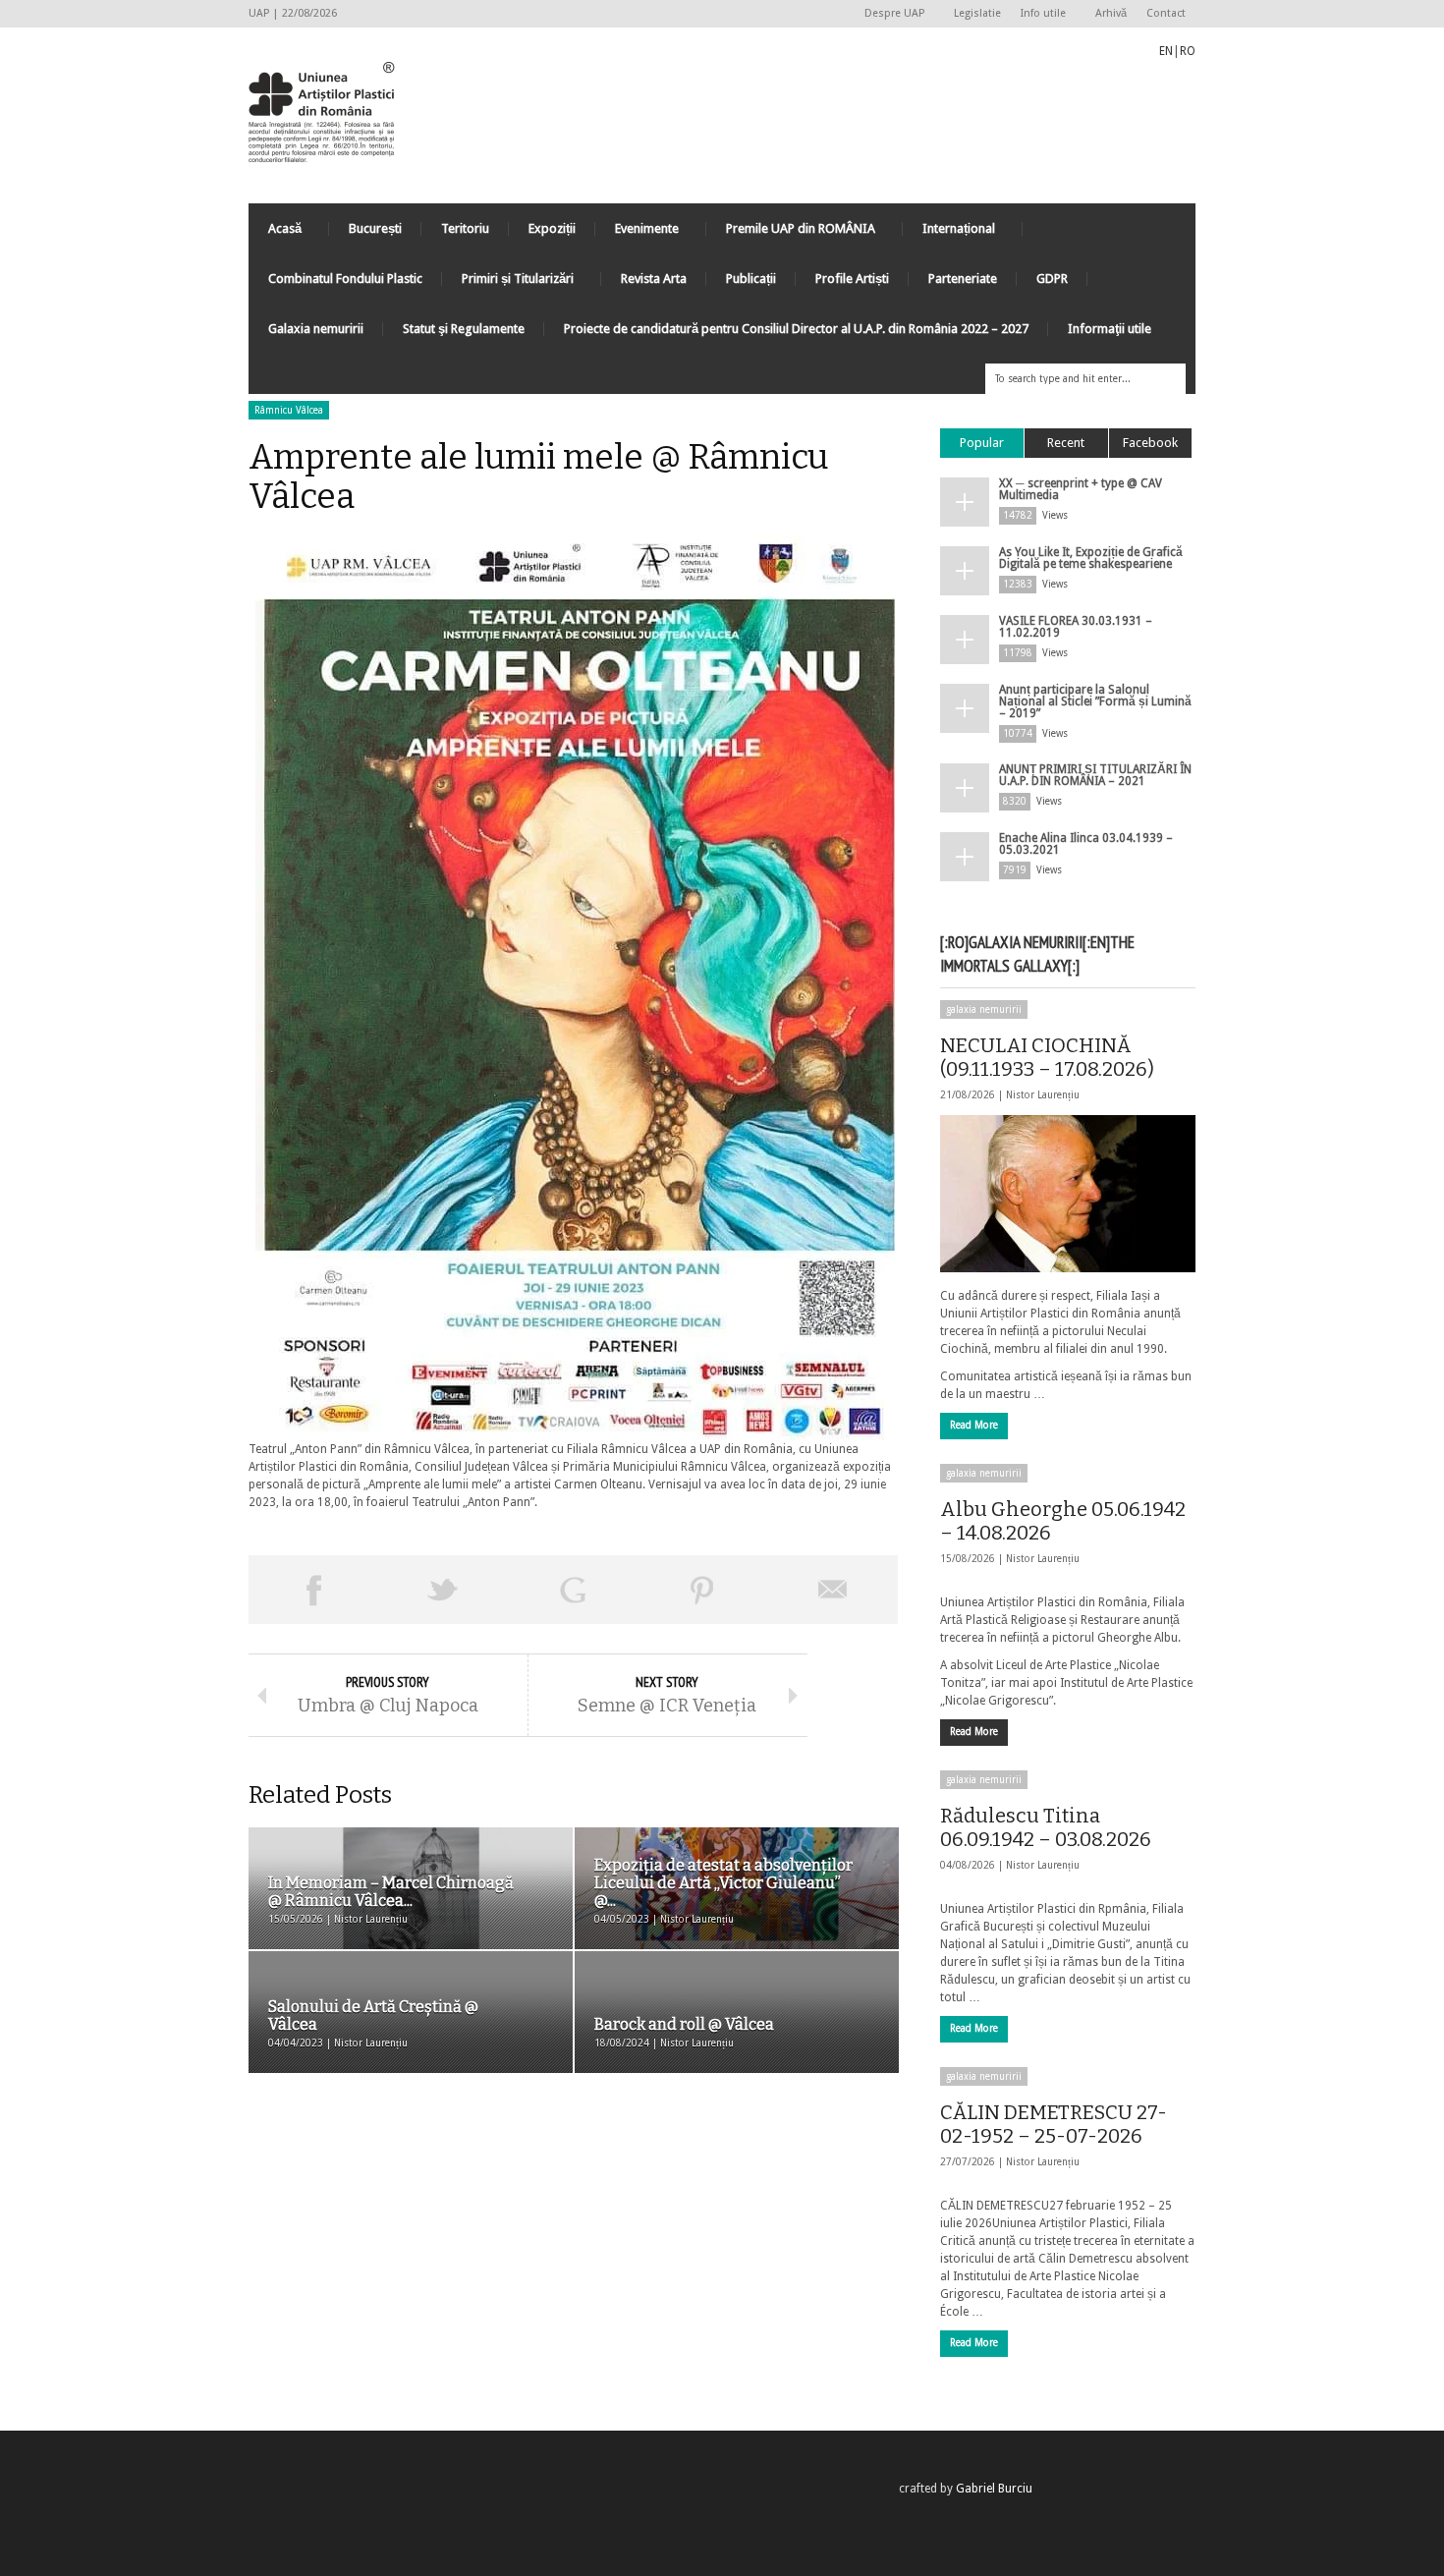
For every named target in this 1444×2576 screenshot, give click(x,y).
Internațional (949, 233)
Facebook (1150, 443)
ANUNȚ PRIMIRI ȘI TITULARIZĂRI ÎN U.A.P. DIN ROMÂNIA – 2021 (1095, 775)
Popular (982, 443)
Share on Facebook (313, 1590)
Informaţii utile (1110, 329)
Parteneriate (963, 279)
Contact (1166, 13)
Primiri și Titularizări (508, 283)
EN (1166, 51)
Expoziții (552, 228)
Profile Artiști (852, 279)
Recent (1066, 443)
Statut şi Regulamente (464, 329)
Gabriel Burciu (994, 2489)
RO (1188, 51)
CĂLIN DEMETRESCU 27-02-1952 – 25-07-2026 (1054, 2124)
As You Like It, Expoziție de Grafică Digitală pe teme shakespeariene (1091, 558)
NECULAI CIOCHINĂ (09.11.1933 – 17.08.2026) (1047, 1057)
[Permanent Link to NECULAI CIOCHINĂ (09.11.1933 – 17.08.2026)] (1068, 1194)
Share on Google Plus (573, 1590)
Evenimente (637, 233)
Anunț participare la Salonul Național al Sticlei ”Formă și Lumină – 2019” (1095, 701)
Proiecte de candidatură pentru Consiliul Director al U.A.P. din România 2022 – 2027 (796, 329)
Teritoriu (465, 228)
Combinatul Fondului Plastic (345, 279)
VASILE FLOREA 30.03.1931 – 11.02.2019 (1076, 627)
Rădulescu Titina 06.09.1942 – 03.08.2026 (1046, 1827)
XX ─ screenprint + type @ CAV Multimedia (1081, 489)
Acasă (275, 233)
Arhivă (1111, 13)
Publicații (751, 279)
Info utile (1038, 14)
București (375, 228)
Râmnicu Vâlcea (289, 410)
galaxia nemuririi (984, 1009)
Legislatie (977, 13)
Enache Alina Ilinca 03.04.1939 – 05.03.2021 (1086, 844)
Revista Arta (654, 279)
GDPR (1052, 279)
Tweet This (443, 1590)
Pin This (702, 1590)
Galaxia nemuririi (316, 329)
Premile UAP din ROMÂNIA (791, 233)
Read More (974, 1425)
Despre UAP (889, 14)
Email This (833, 1590)
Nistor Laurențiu (1043, 1095)
